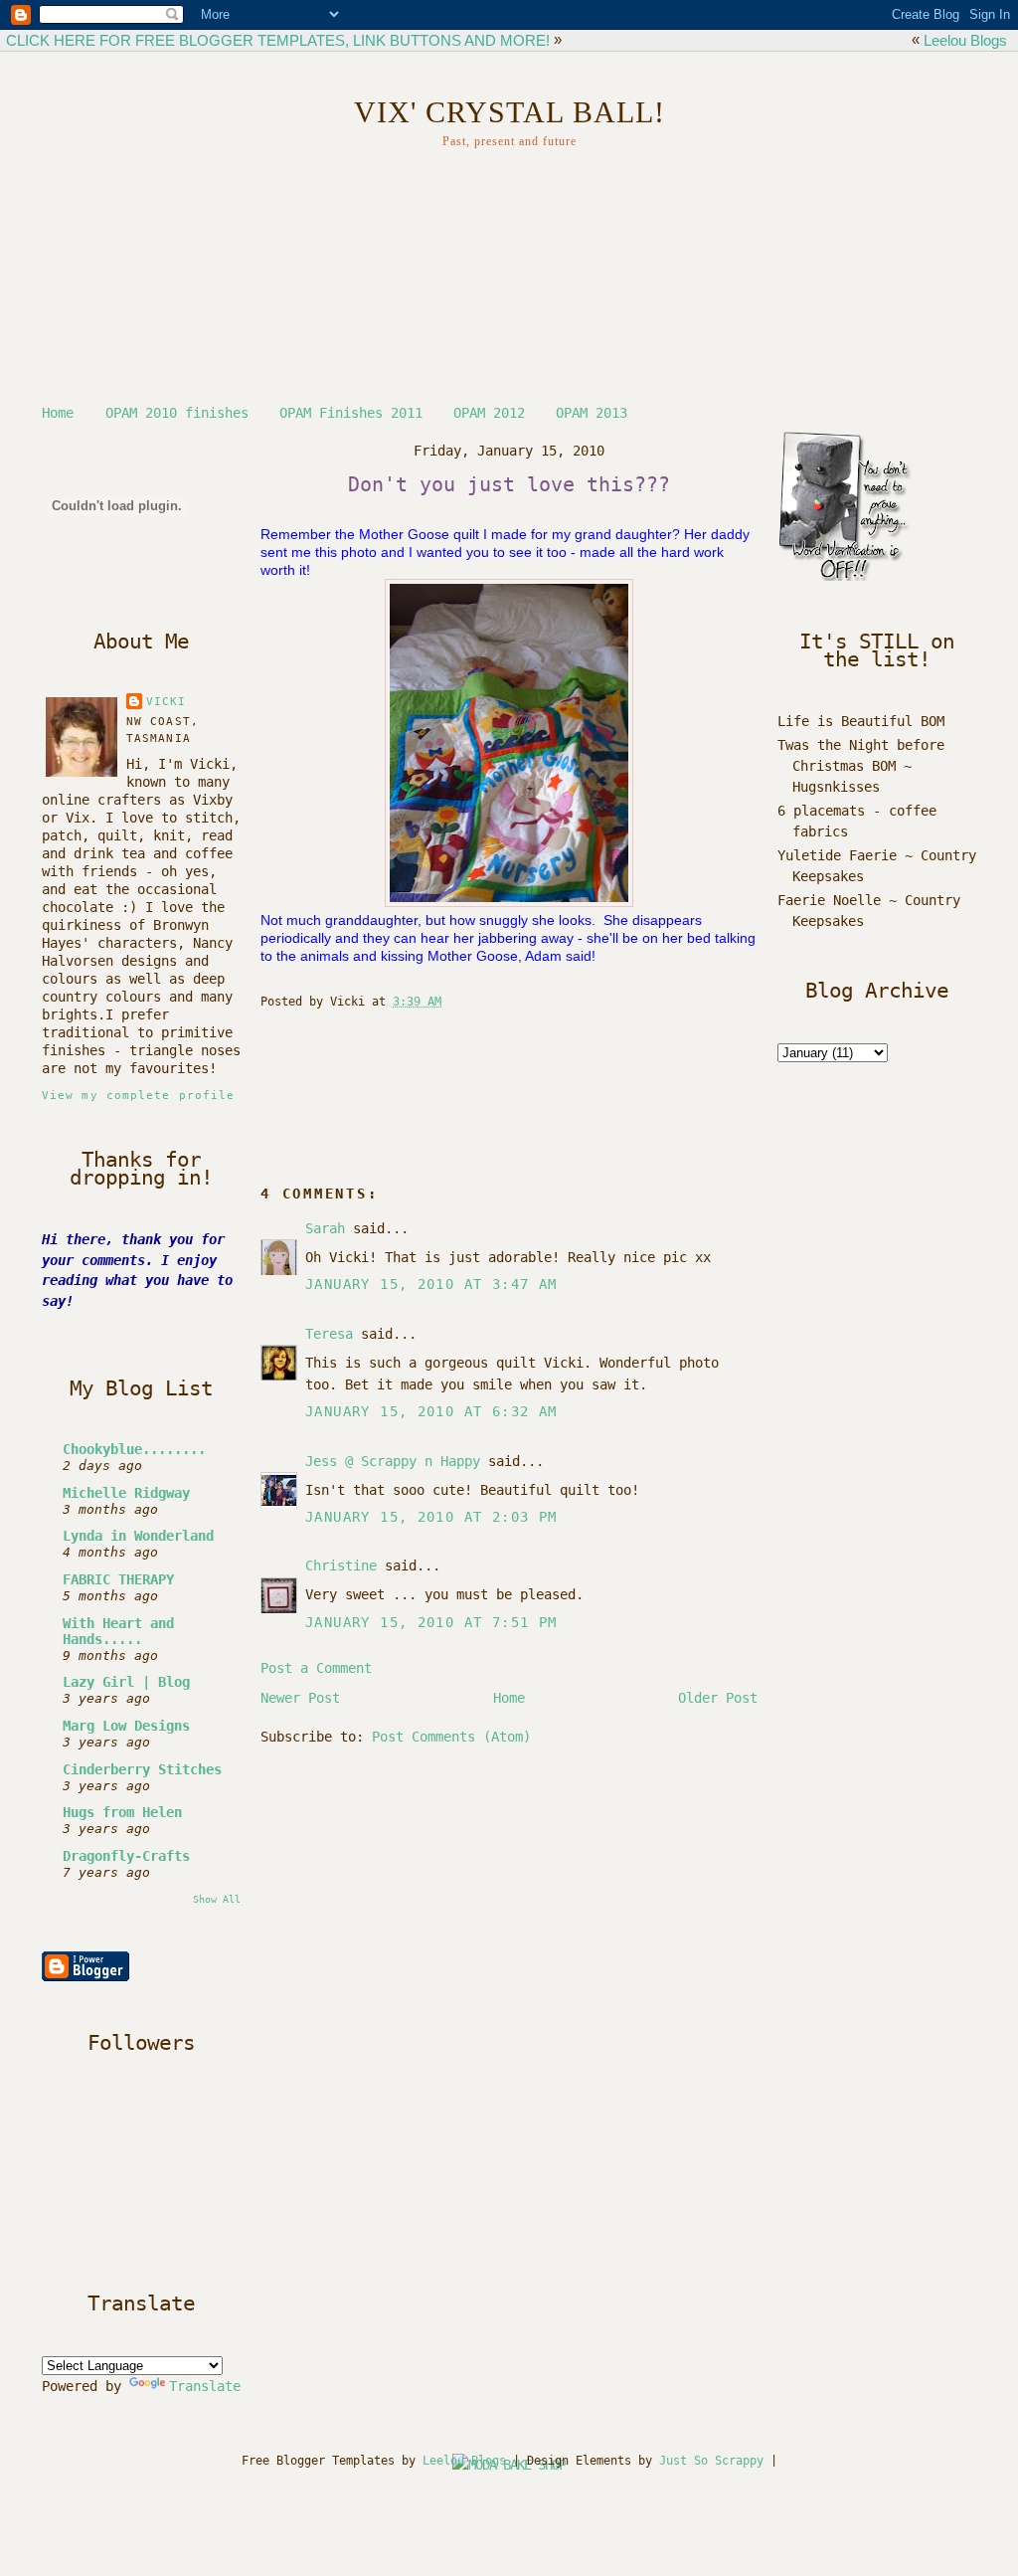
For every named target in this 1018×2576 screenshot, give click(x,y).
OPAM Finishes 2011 (351, 413)
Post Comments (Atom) (451, 1737)
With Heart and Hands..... (118, 1631)
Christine (341, 1565)
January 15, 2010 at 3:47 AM (431, 1284)
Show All (217, 1899)
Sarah (325, 1228)
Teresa (329, 1334)
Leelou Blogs (965, 40)
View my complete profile (138, 1096)
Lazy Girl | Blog (126, 1682)
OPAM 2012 (489, 413)
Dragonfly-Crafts (126, 1856)
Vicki (167, 702)
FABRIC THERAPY (118, 1579)
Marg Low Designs (126, 1726)
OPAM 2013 (592, 413)
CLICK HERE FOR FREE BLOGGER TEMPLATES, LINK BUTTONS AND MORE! (278, 40)
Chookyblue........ (134, 1449)
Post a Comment (316, 1668)
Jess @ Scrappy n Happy (393, 1461)
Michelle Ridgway (126, 1493)
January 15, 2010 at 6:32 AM (431, 1411)
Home (58, 413)
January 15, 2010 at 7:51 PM (431, 1622)
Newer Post (300, 1698)
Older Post (718, 1698)
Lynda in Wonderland (138, 1536)
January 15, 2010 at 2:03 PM (431, 1517)
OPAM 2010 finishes (177, 413)
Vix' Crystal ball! (509, 112)
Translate (205, 2386)
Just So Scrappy (711, 2461)
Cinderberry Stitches (142, 1769)
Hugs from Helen (122, 1812)
